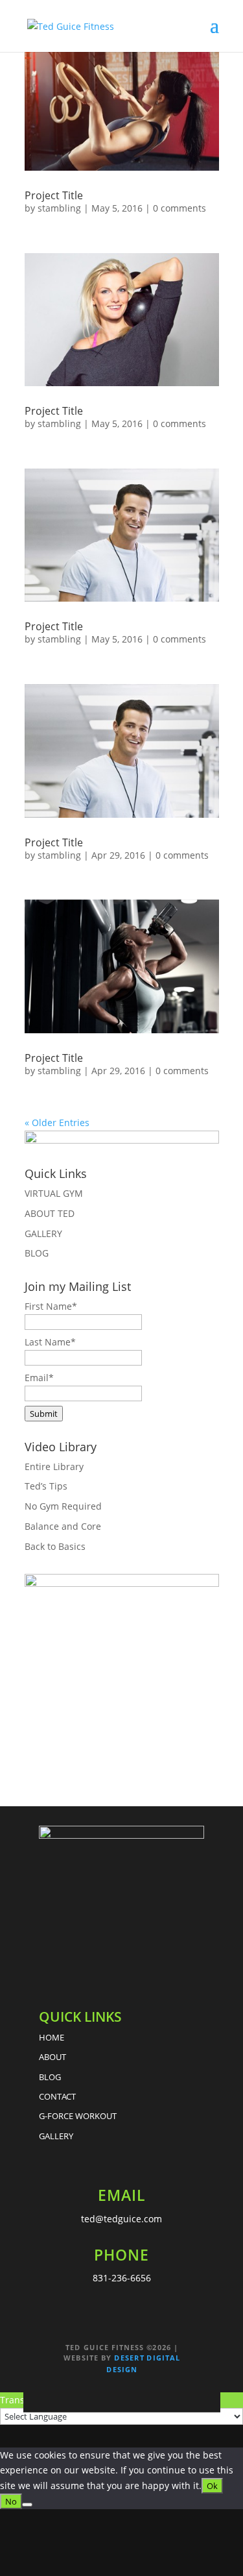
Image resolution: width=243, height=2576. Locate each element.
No (11, 2501)
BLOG (37, 1253)
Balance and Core (63, 1526)
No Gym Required (63, 1506)
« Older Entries (57, 1122)
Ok (212, 2486)
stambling (59, 208)
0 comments (179, 208)
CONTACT (57, 2096)
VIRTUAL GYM (54, 1193)
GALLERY (43, 1233)
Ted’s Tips (46, 1486)
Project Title (54, 195)
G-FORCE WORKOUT (78, 2116)
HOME (52, 2037)
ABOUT (52, 2057)
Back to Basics (55, 1546)
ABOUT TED (50, 1213)
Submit (44, 1414)
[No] (27, 2505)
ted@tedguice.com (121, 2219)
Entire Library (54, 1466)
